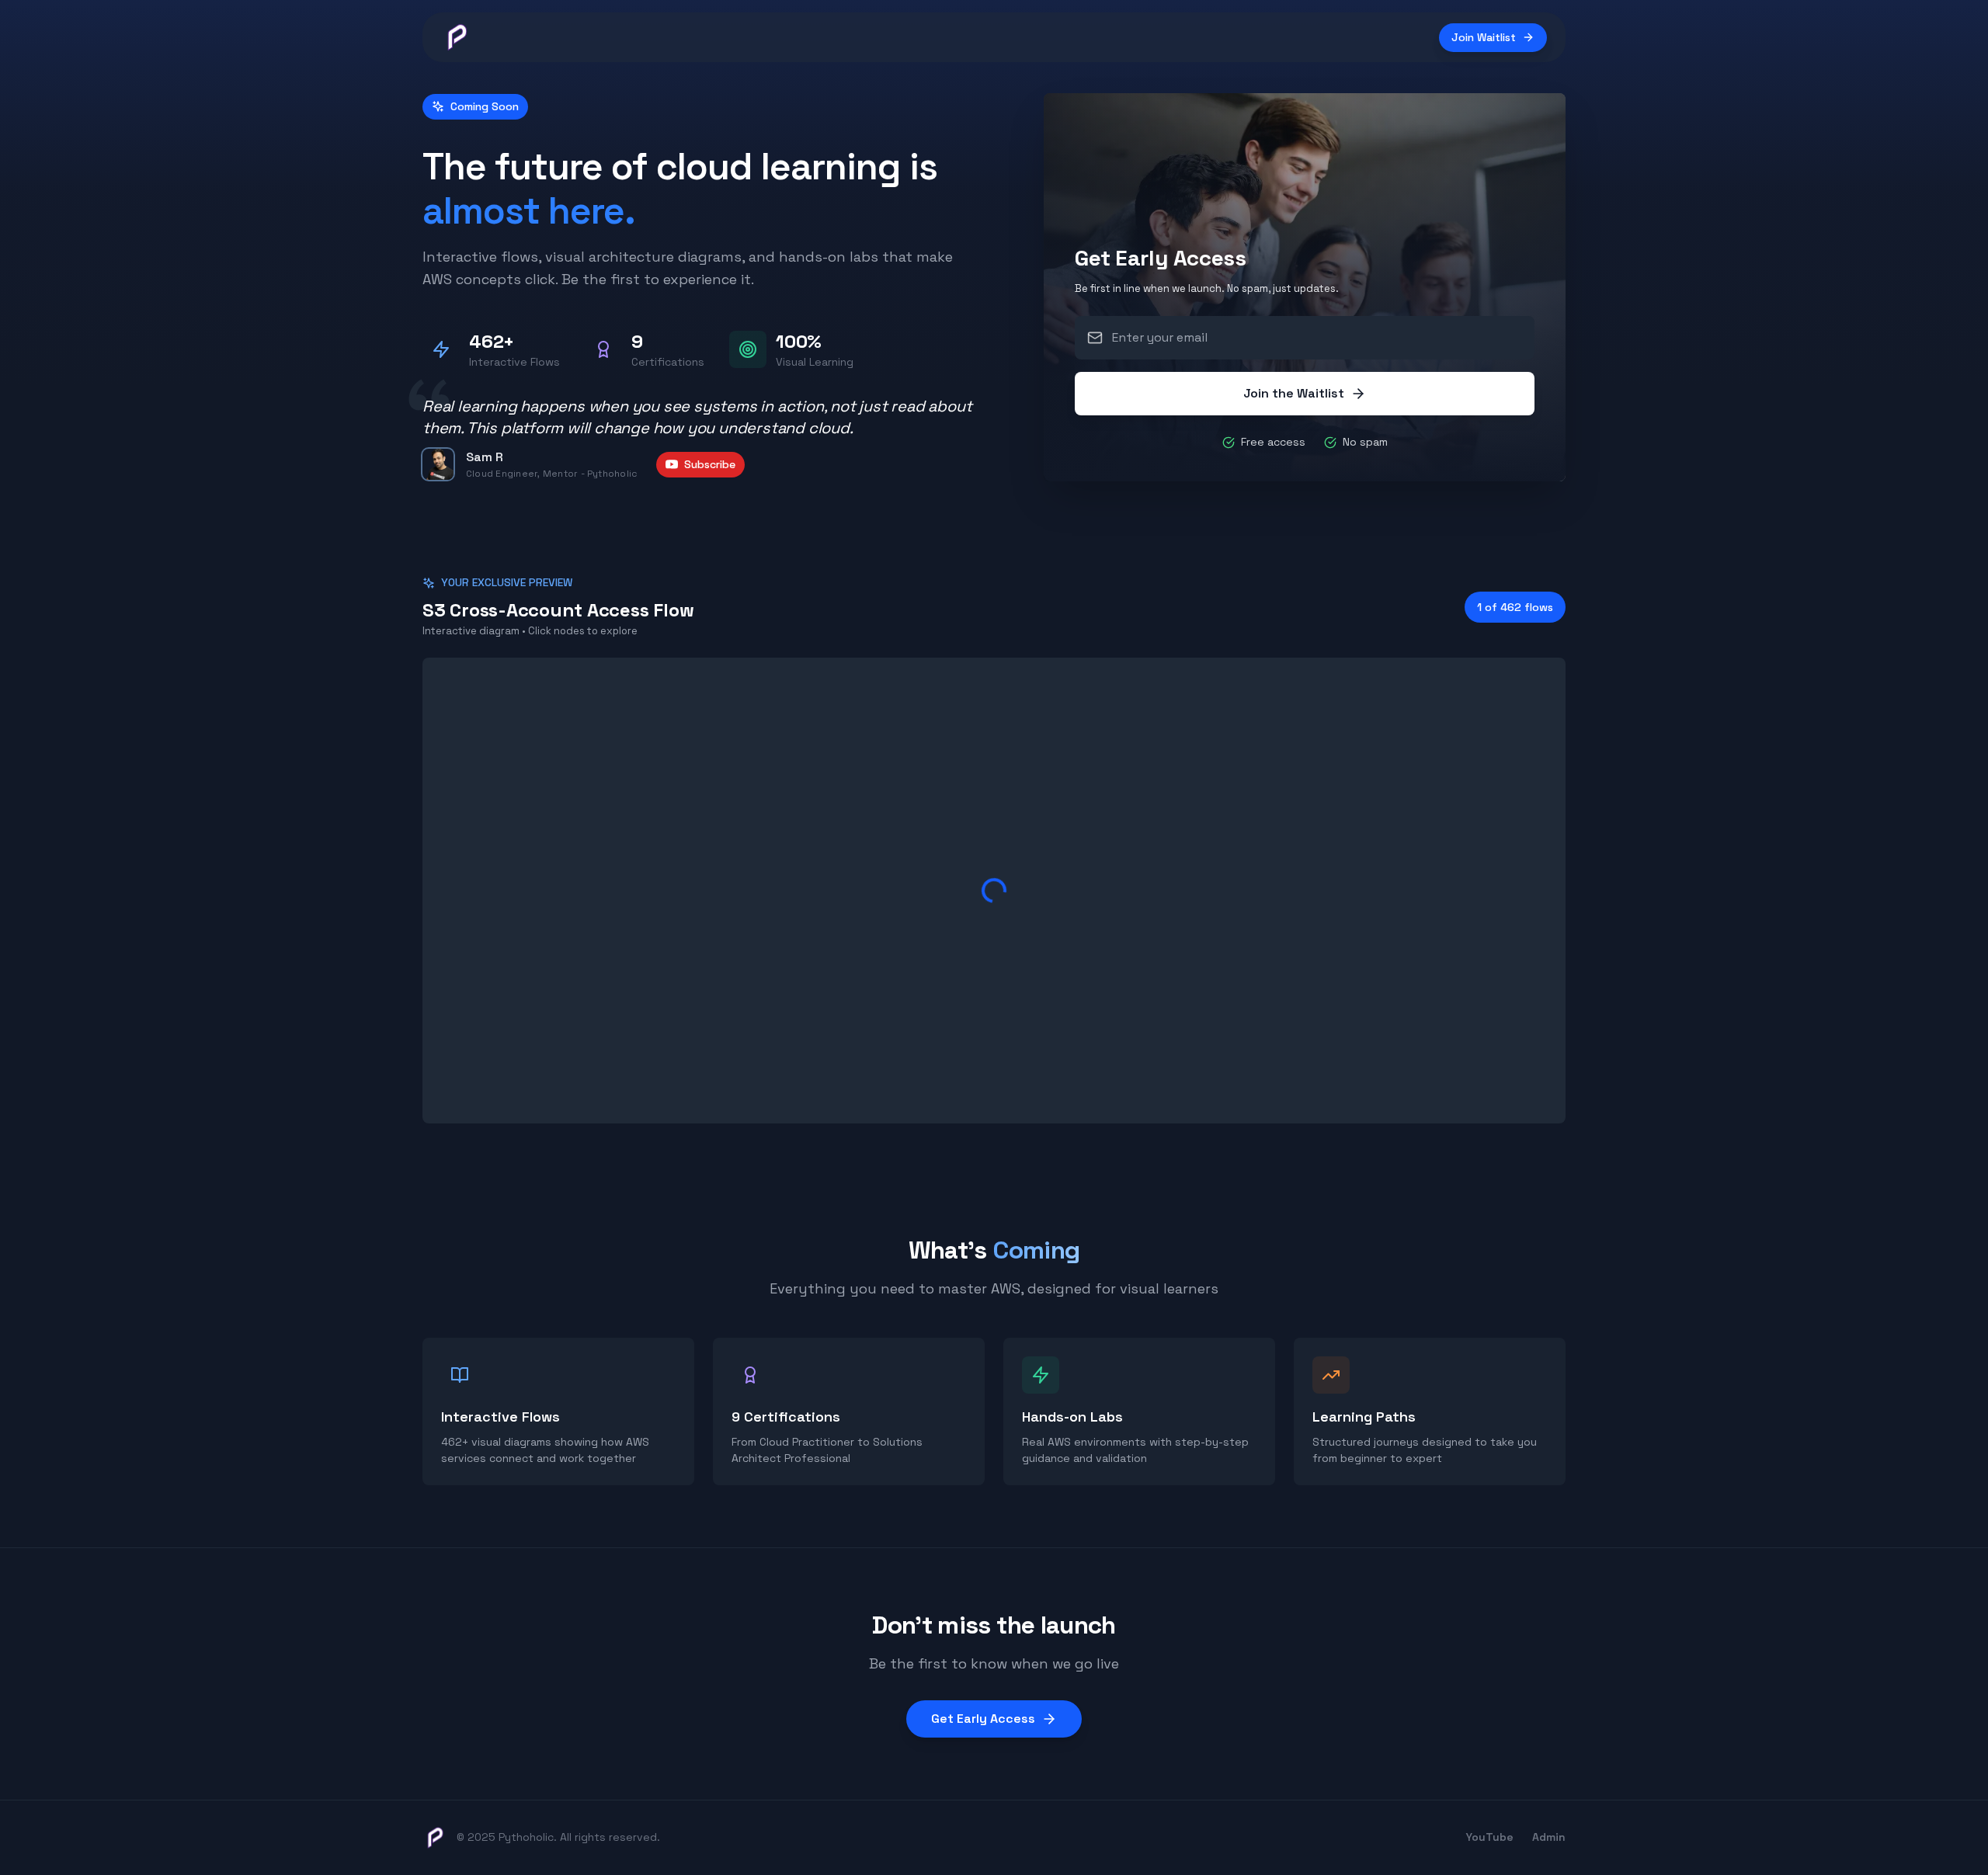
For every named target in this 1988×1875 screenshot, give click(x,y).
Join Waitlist (1484, 37)
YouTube (1490, 1837)
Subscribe (710, 464)
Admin (1549, 1837)
